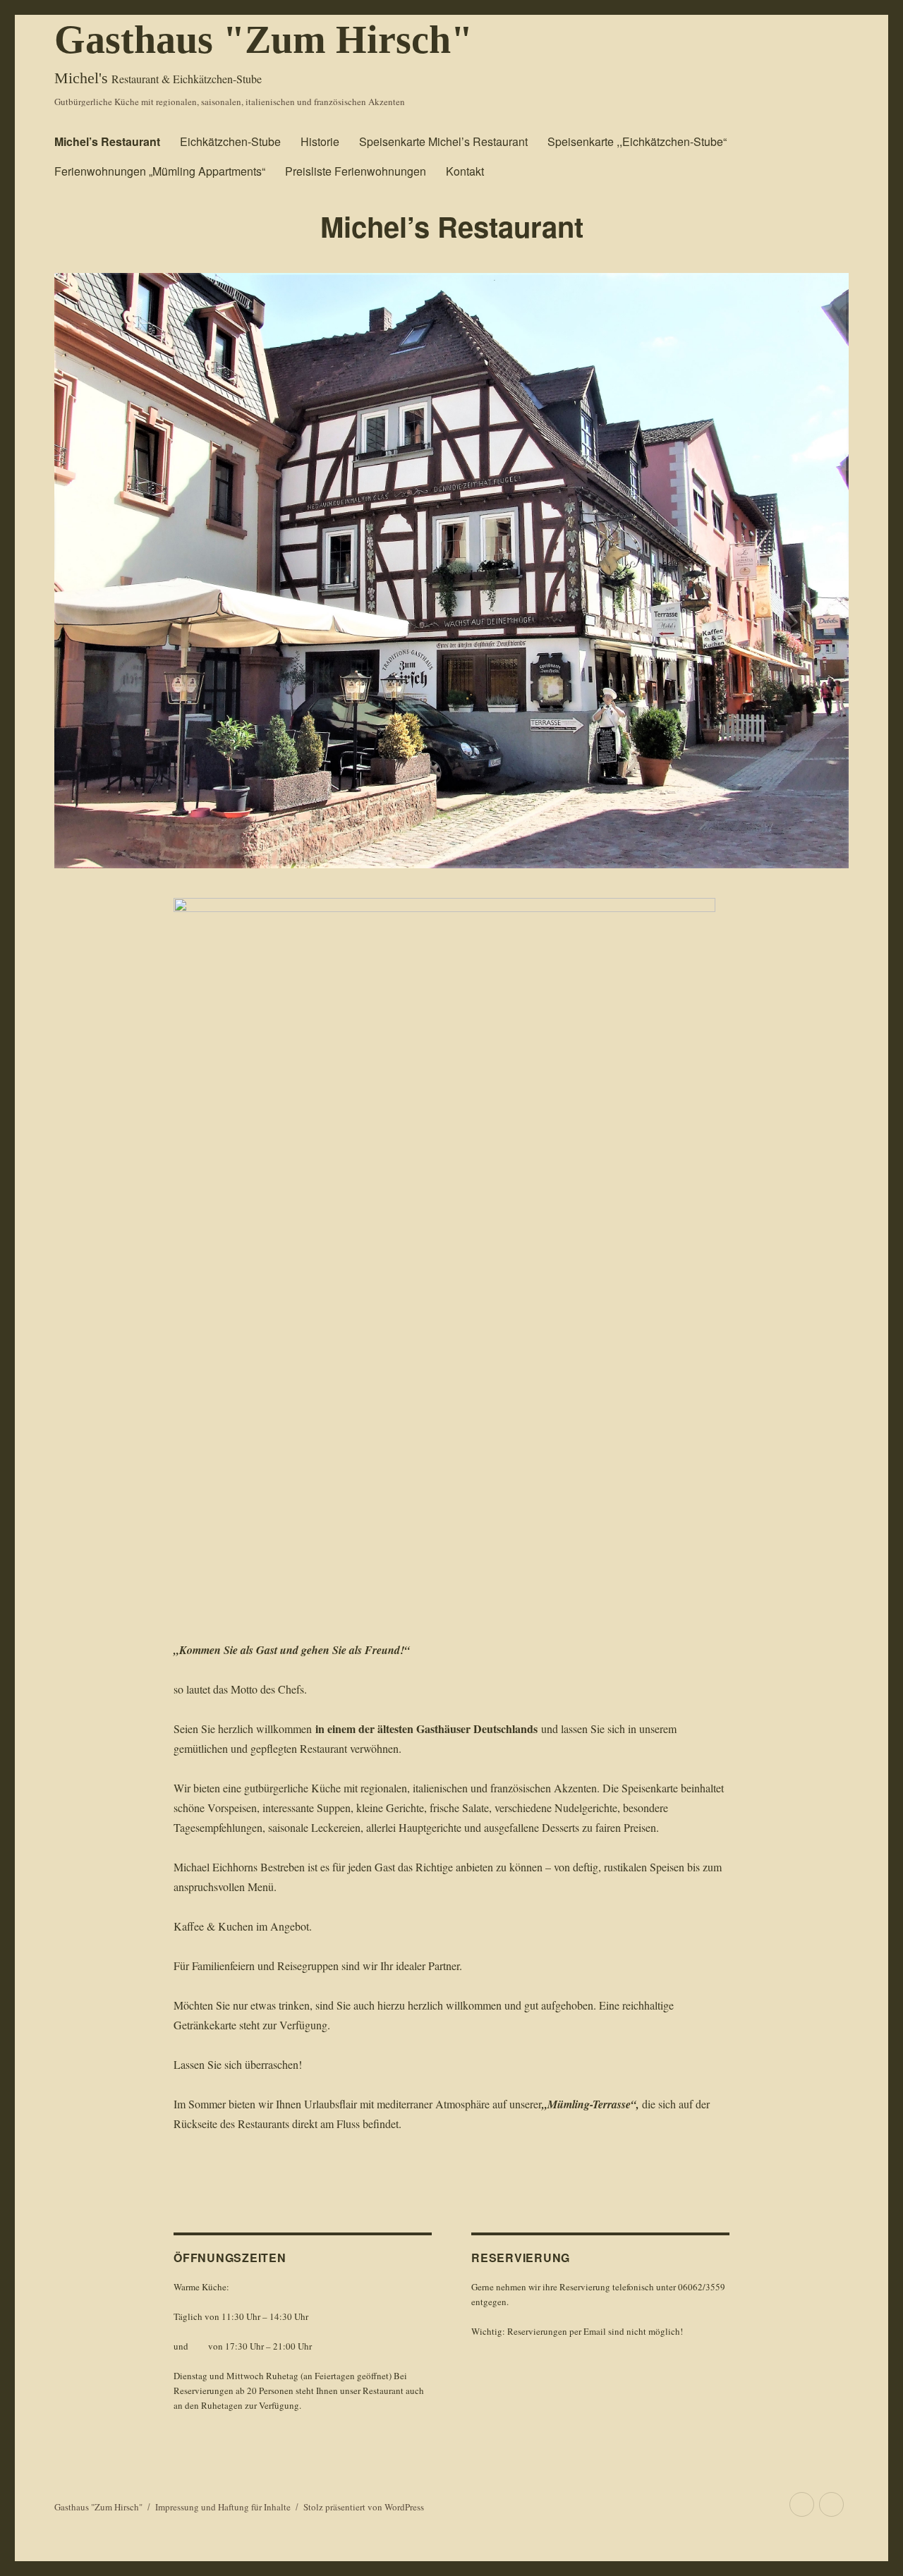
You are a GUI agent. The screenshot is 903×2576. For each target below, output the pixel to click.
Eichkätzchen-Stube (230, 141)
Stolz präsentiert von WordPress (364, 2507)
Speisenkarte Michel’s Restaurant (443, 141)
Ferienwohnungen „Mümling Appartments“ (160, 171)
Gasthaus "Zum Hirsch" (263, 40)
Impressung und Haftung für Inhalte (223, 2507)
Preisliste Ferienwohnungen (356, 171)
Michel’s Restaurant (107, 141)
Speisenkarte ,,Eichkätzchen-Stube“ (637, 141)
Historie (320, 141)
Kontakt (465, 171)
